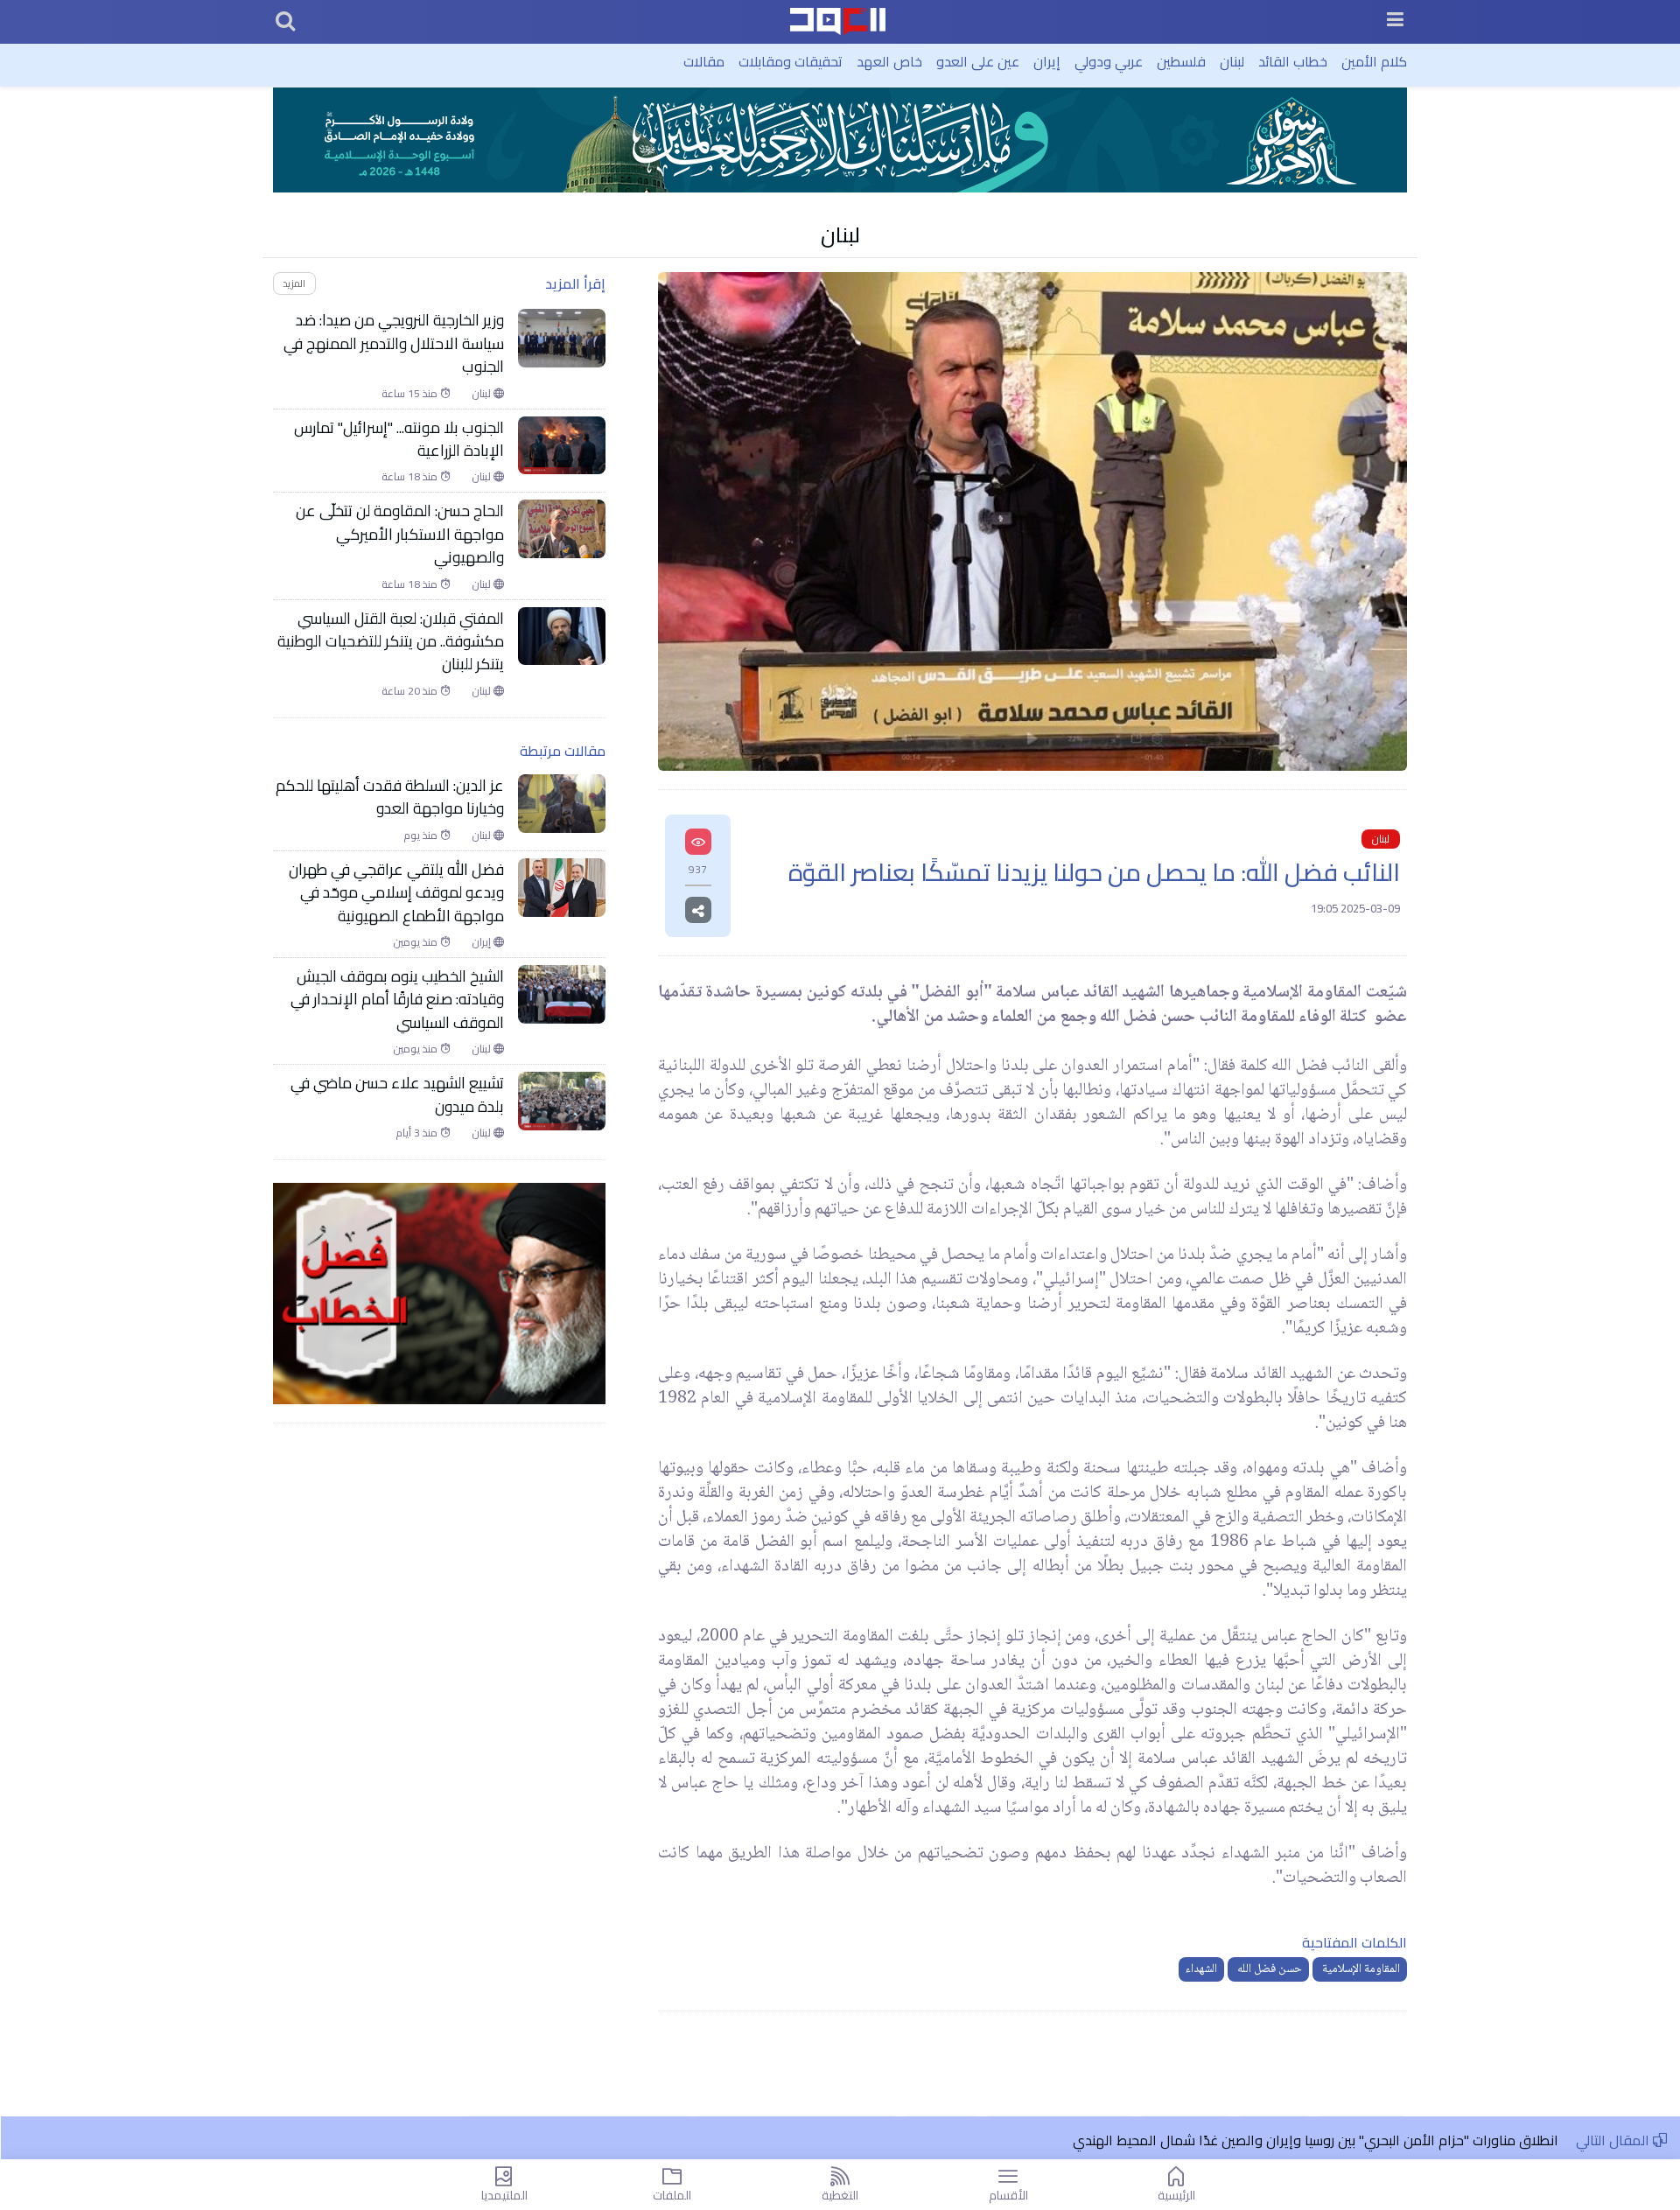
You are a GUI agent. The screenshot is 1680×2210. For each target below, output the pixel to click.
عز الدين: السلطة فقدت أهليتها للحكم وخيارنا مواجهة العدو (390, 797)
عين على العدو (978, 61)
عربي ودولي (1109, 61)
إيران (1047, 61)
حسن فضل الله (1268, 1969)
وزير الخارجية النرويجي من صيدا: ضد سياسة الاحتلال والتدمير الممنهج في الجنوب (394, 343)
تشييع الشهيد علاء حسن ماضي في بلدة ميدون (397, 1095)
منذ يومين (416, 942)
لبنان (1232, 61)
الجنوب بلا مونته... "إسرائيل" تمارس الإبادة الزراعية (399, 440)
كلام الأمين (1374, 61)
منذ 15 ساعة (411, 394)
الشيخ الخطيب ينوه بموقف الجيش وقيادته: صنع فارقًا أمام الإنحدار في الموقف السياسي (397, 1000)
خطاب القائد (1293, 61)
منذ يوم (422, 836)
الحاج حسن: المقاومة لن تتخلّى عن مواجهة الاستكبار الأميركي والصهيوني (400, 534)
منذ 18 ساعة (411, 477)
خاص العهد (889, 61)
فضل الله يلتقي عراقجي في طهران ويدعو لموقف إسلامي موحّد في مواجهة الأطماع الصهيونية (396, 893)
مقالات (704, 61)
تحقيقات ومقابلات (791, 61)
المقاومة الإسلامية (1360, 1969)
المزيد (294, 283)
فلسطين (1181, 61)
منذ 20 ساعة (411, 691)
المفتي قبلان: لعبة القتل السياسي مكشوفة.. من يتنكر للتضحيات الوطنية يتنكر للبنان (391, 642)
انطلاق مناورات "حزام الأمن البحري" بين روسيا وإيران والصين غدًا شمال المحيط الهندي (1316, 2140)
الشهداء (1201, 1969)
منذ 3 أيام (418, 1133)
